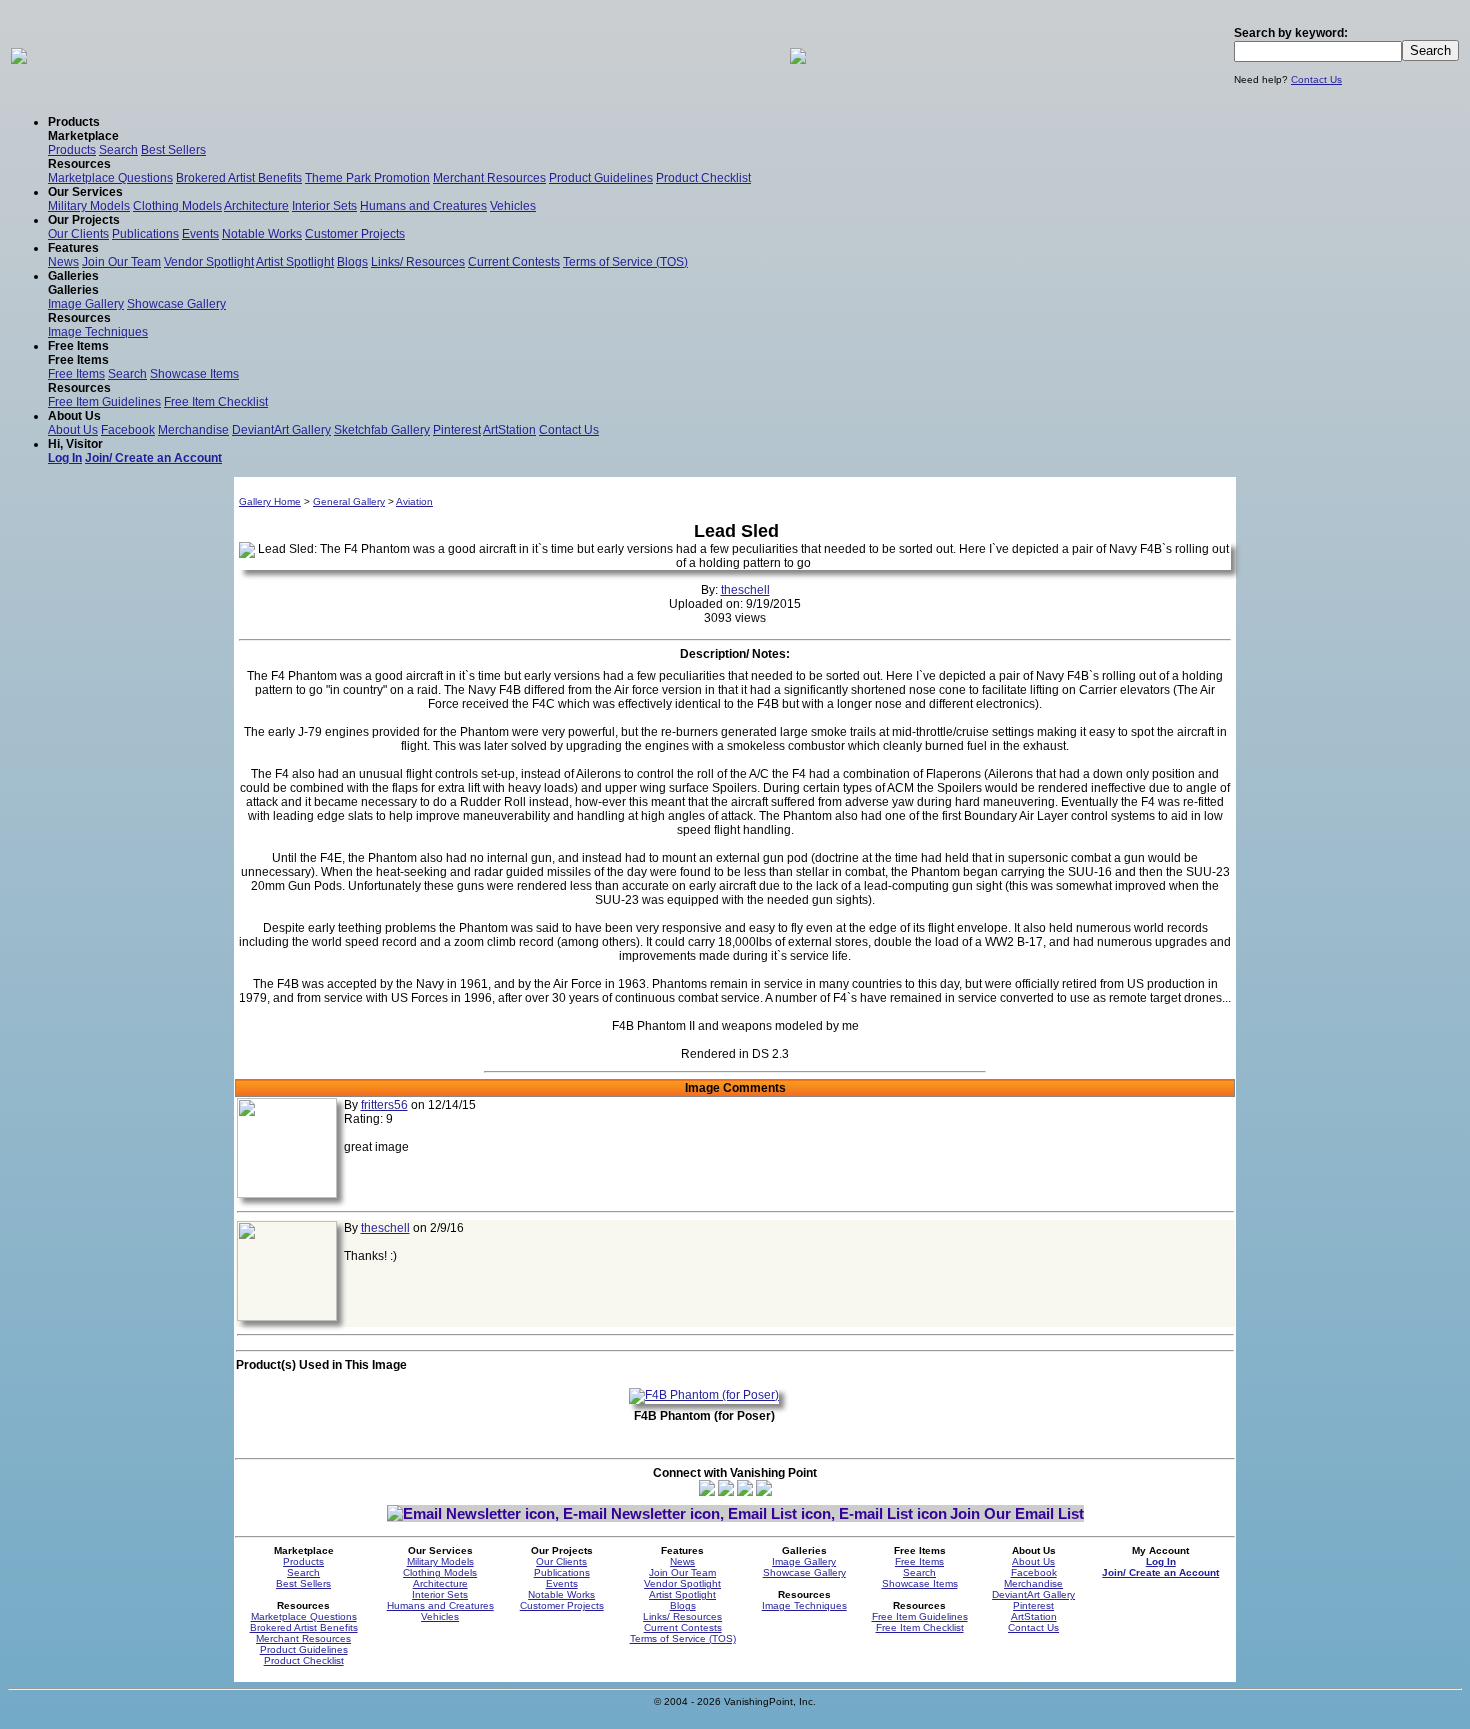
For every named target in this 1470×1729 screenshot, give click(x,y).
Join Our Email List (1017, 1513)
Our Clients (78, 234)
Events (200, 234)
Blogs (352, 262)
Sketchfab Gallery (382, 430)
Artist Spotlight (295, 262)
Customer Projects (355, 234)
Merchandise (193, 430)
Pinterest (457, 430)
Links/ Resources (418, 262)
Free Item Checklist (216, 402)
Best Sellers (173, 150)
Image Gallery (86, 304)
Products (72, 150)
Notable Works (262, 234)
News (63, 262)
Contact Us (1316, 79)
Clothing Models (177, 206)
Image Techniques (98, 332)
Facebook (128, 430)
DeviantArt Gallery (281, 430)
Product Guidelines (601, 178)
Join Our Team (121, 262)
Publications (145, 234)
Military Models (89, 206)
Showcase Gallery (176, 304)
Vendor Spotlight (209, 262)
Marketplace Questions (110, 178)
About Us (73, 430)
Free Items (76, 374)
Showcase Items (194, 374)
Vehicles (513, 206)
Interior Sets (324, 206)
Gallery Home (270, 501)
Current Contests (514, 262)
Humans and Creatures (423, 206)
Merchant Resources (489, 178)
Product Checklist (703, 178)
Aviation (414, 501)
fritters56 (384, 1105)
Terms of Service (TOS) (625, 262)
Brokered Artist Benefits (239, 178)
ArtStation (509, 430)
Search (118, 150)
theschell (745, 590)
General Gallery (349, 501)
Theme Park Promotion (367, 178)
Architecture (256, 206)
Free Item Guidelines (104, 402)
